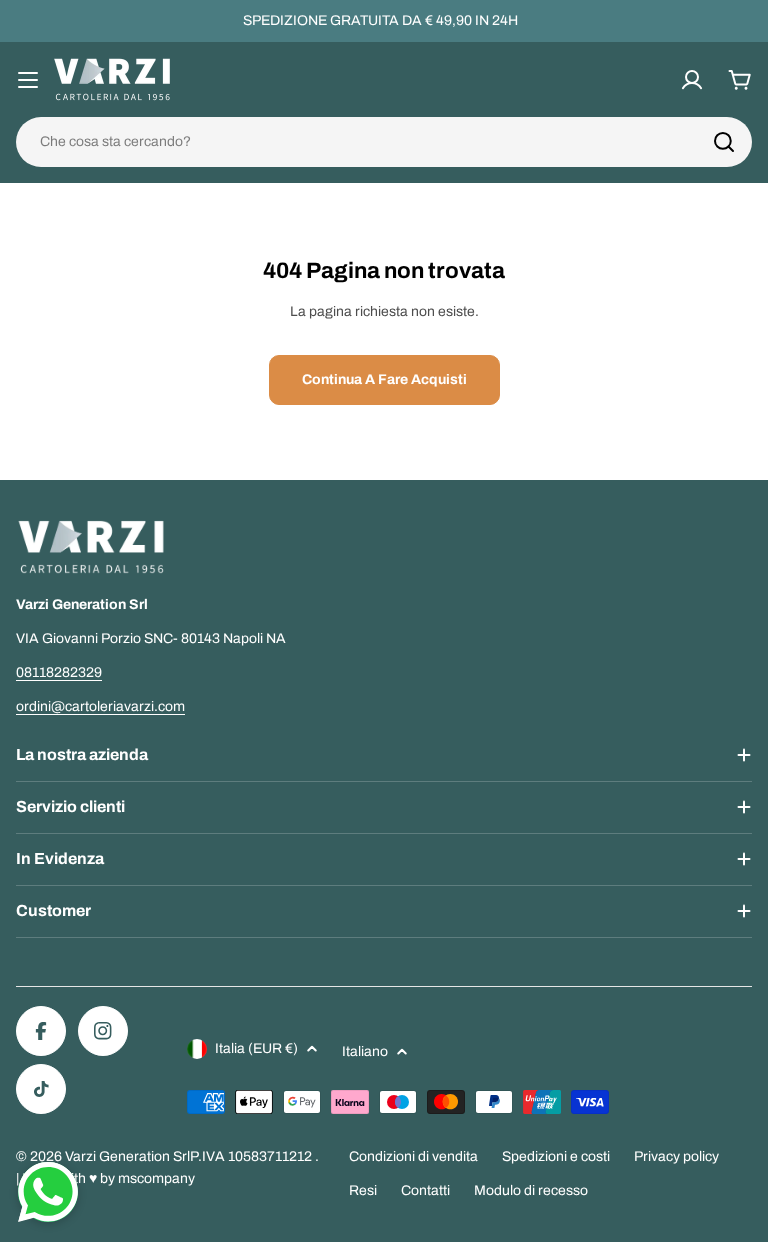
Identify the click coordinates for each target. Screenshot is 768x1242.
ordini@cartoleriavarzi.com (100, 706)
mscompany (156, 1178)
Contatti (425, 1190)
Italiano (365, 1051)
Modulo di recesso (531, 1190)
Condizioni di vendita (413, 1156)
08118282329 (59, 672)
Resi (363, 1190)
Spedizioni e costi (556, 1156)
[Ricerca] (724, 142)
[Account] (692, 80)
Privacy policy (676, 1156)
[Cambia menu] (28, 80)
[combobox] (384, 142)
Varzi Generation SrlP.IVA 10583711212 (190, 1156)
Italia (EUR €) (256, 1048)
